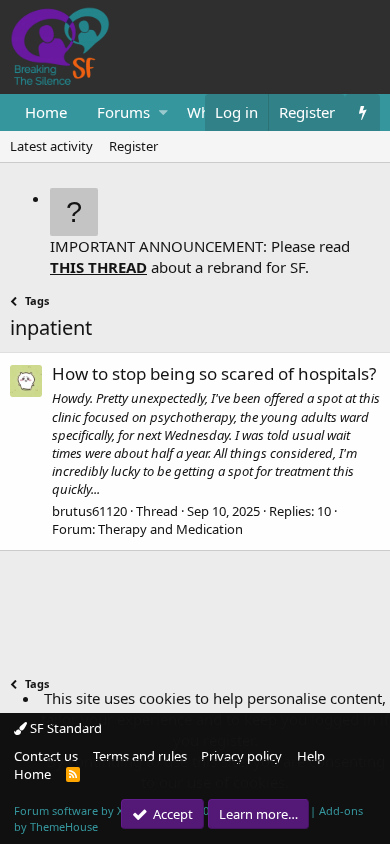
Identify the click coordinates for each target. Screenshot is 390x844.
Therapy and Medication (170, 529)
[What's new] (362, 112)
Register (133, 146)
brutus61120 (89, 511)
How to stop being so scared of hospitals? (214, 373)
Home (46, 112)
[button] (163, 112)
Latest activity (51, 146)
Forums (123, 112)
